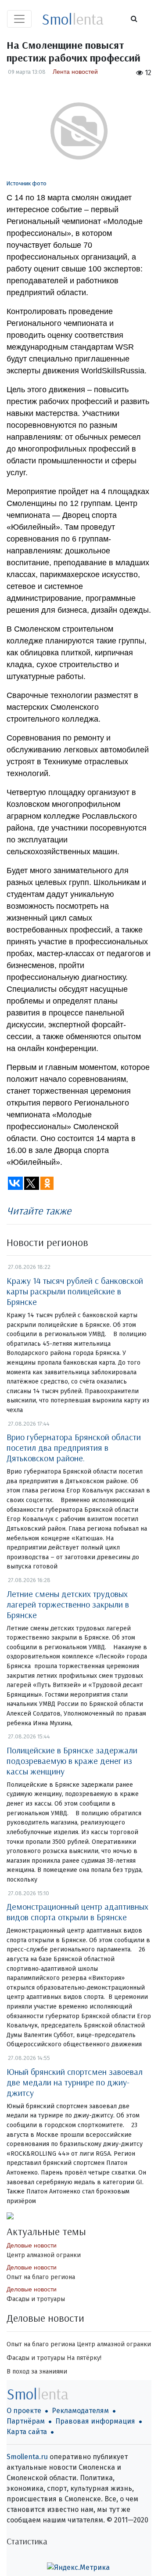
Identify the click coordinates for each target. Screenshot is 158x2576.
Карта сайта (27, 2432)
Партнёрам (26, 2421)
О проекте (24, 2411)
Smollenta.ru (27, 2457)
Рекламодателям (80, 2411)
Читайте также (39, 1210)
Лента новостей (75, 72)
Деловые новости (32, 2245)
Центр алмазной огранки (44, 2255)
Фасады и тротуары (36, 2299)
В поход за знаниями (37, 2372)
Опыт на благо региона (41, 2277)
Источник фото (27, 183)
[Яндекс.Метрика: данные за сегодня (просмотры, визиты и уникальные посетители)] (78, 2568)
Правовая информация (95, 2421)
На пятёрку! (84, 2358)
